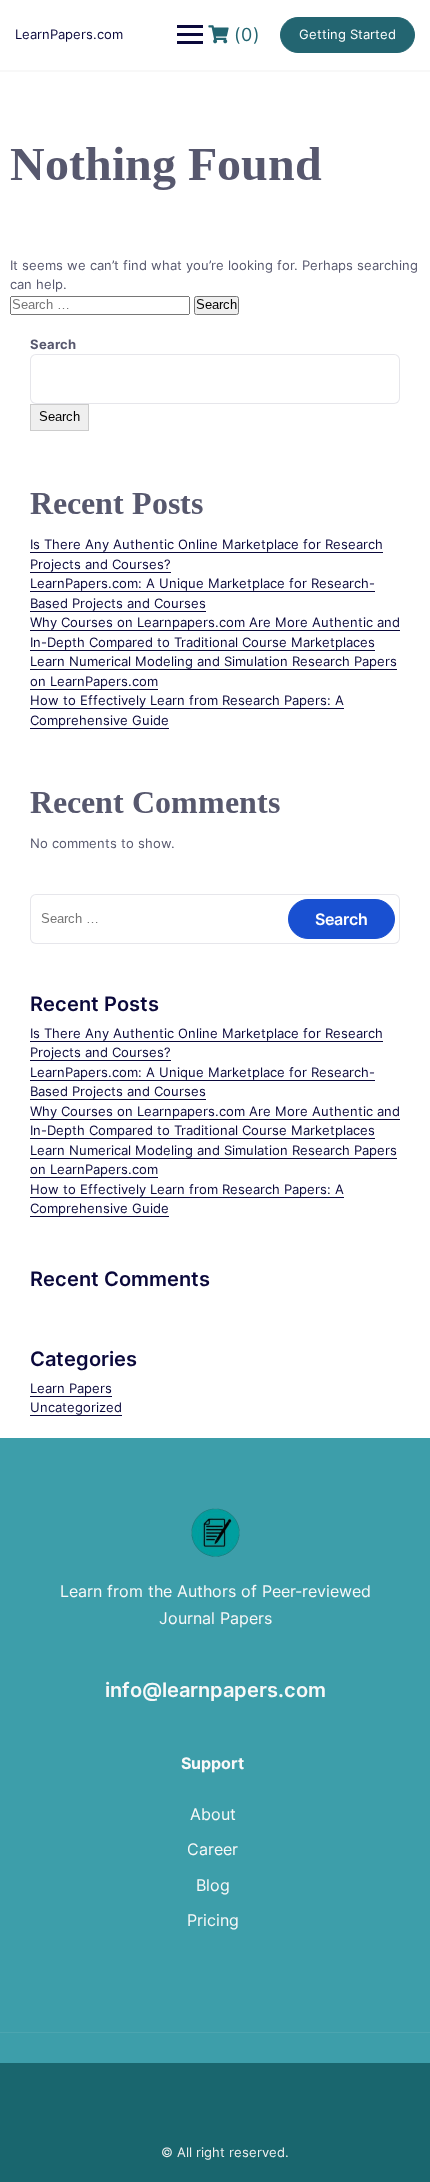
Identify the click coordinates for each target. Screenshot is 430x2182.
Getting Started (347, 34)
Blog (213, 1885)
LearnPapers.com (69, 34)
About (213, 1814)
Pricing (213, 1920)
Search (53, 344)
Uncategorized (76, 1407)
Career (212, 1849)
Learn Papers (71, 1388)
